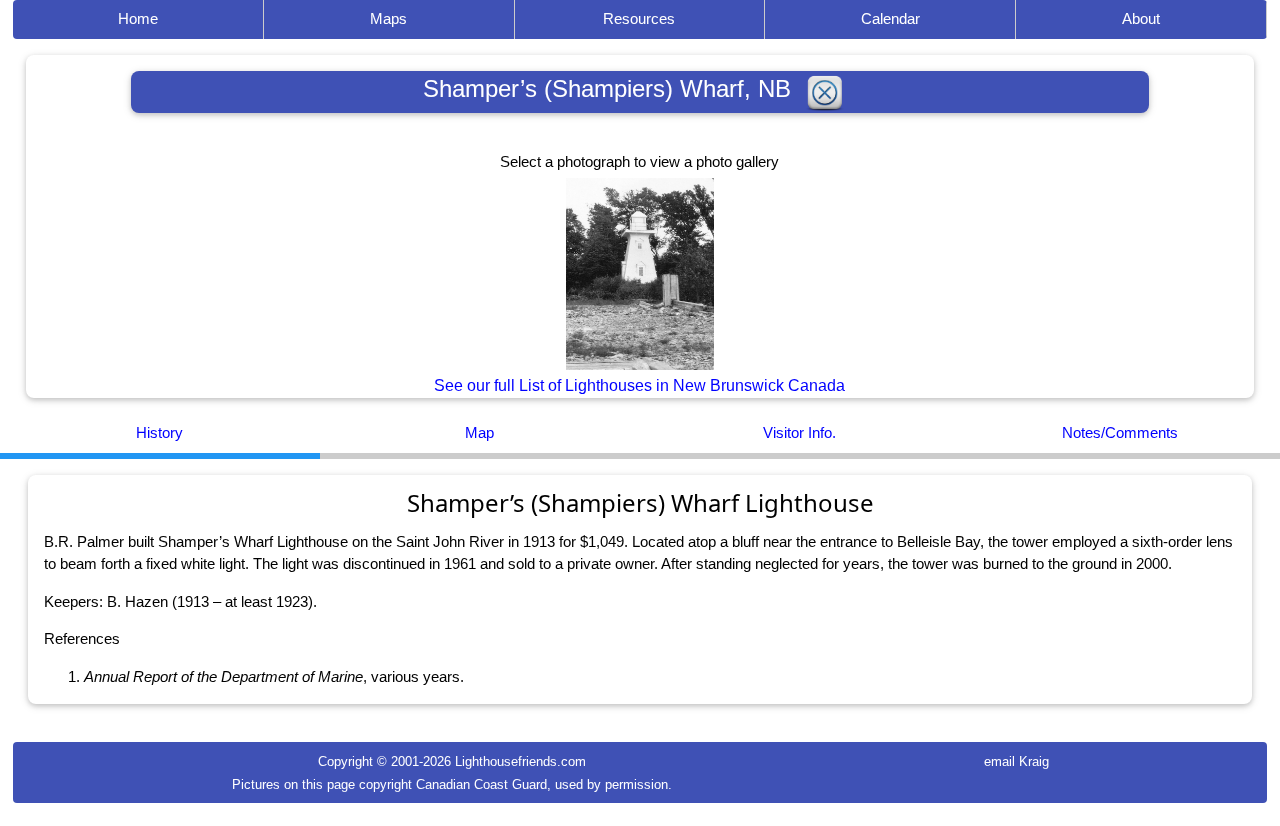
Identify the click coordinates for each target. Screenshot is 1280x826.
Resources (639, 18)
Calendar (890, 18)
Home (138, 18)
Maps (388, 18)
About (1141, 18)
